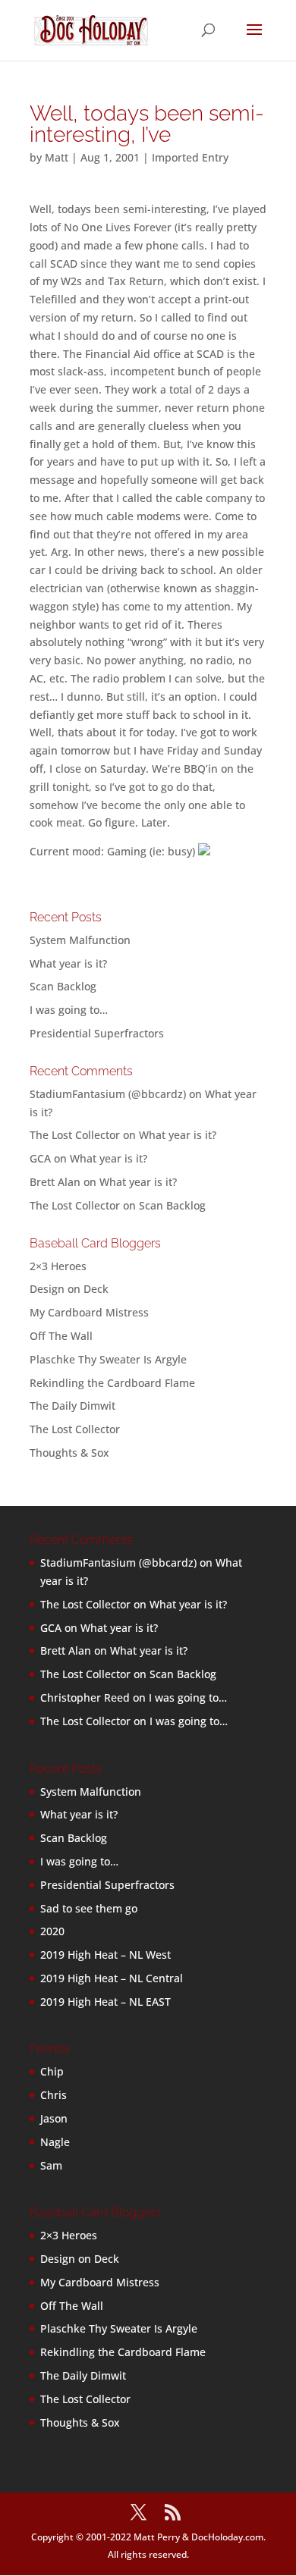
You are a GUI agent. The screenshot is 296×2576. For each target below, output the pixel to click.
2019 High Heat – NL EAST (105, 2002)
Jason (54, 2118)
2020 (52, 1931)
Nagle (55, 2142)
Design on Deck (69, 1289)
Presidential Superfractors (97, 1033)
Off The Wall (61, 1336)
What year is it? (68, 963)
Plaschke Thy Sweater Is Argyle (108, 1359)
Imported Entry (190, 157)
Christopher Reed (85, 1697)
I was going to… (69, 1010)
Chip (52, 2071)
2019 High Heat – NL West (105, 1955)
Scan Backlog (63, 986)
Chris (54, 2095)
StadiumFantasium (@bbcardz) (108, 1094)
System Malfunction (80, 940)
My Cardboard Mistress (89, 1312)
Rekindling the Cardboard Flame (112, 1383)
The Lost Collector (75, 1429)
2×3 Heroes (58, 1266)
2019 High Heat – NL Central (112, 1978)
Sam (51, 2165)
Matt (57, 157)
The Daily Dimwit (72, 1406)
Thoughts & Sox (69, 1453)
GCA (40, 1158)
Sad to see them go (89, 1908)
